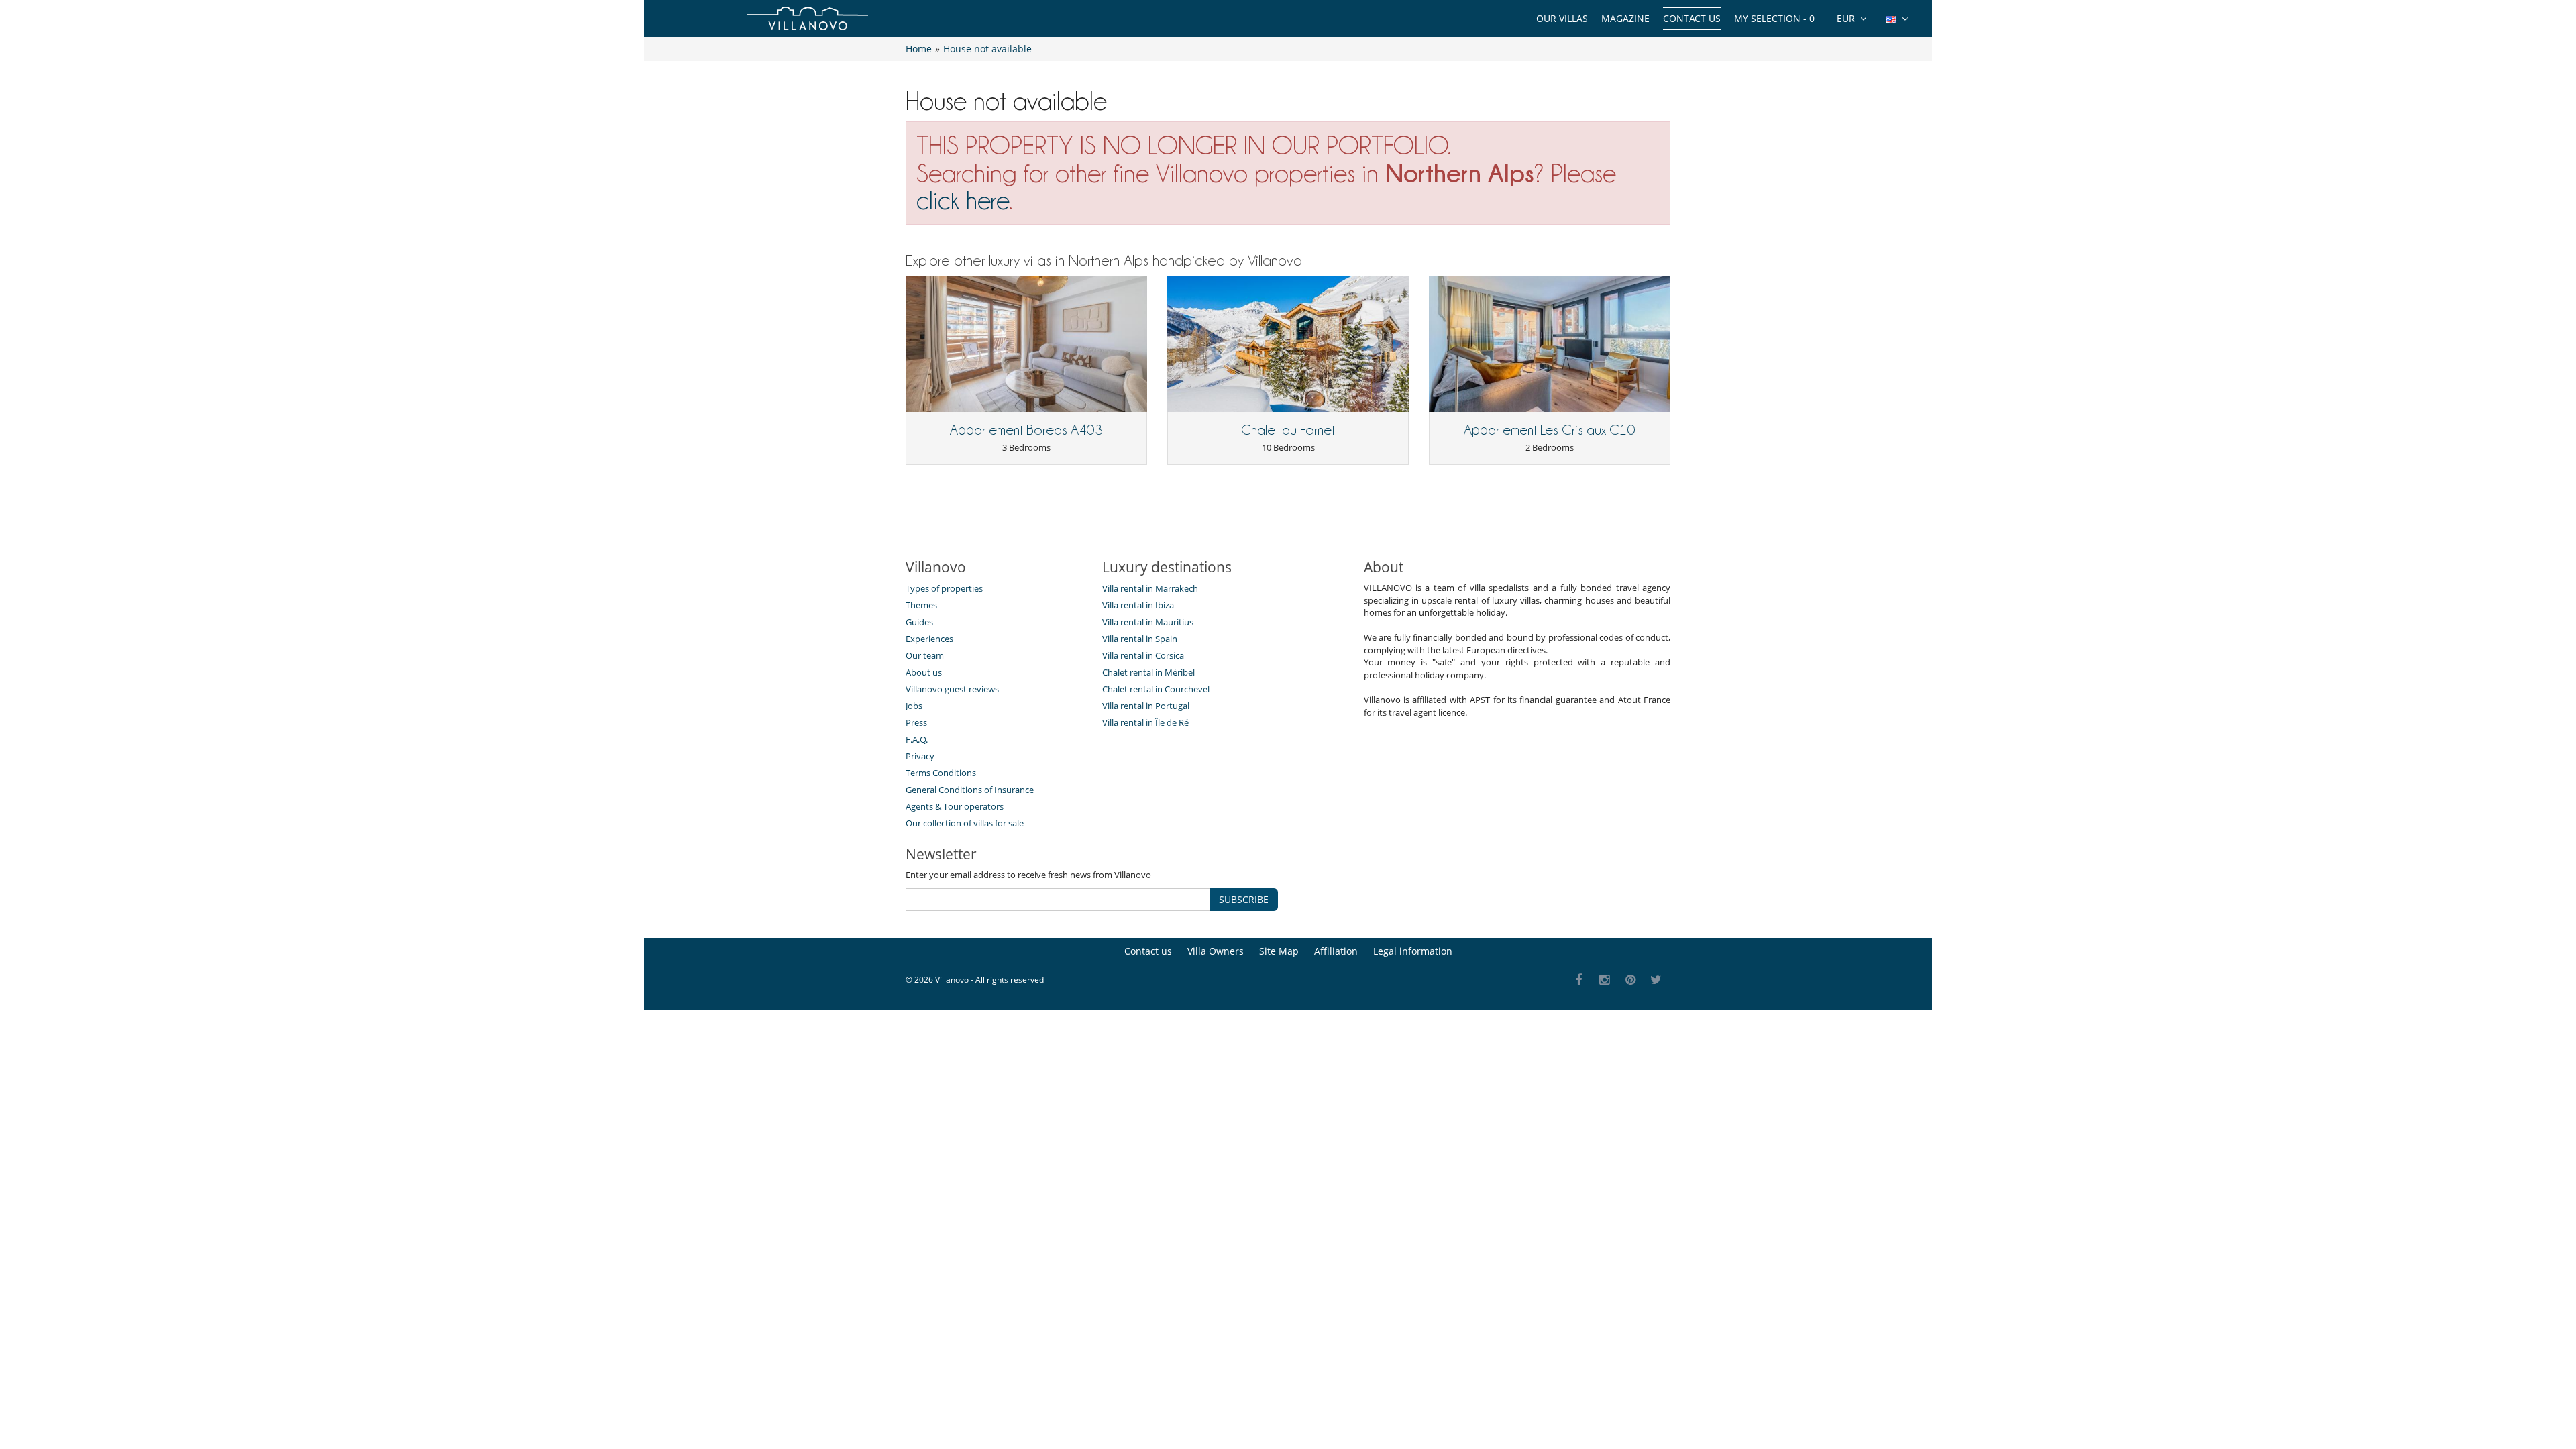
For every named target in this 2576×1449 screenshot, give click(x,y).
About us (924, 672)
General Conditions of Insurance (970, 790)
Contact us (1692, 18)
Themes (921, 605)
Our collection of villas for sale (965, 823)
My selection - (1774, 18)
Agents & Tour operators (955, 806)
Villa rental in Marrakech (1150, 588)
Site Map (1279, 951)
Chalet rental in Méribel (1148, 672)
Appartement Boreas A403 (1026, 430)
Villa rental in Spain (1140, 639)
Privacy (920, 756)
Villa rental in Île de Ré (1145, 722)
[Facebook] (1579, 980)
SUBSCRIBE (1244, 899)
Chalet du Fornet (1288, 430)
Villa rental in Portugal (1146, 706)
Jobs (914, 706)
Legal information (1413, 951)
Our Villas (1562, 18)
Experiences (929, 639)
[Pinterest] (1630, 980)
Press (916, 722)
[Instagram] (1605, 980)
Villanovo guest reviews (952, 689)
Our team (925, 655)
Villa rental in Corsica (1143, 655)
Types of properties (944, 588)
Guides (919, 622)
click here (963, 200)
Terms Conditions (941, 773)
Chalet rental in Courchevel (1156, 689)
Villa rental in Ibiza (1138, 605)
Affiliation (1336, 951)
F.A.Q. (917, 739)
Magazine (1625, 18)
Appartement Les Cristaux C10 (1550, 430)
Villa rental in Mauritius (1148, 622)
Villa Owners (1216, 951)
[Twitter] (1657, 980)
